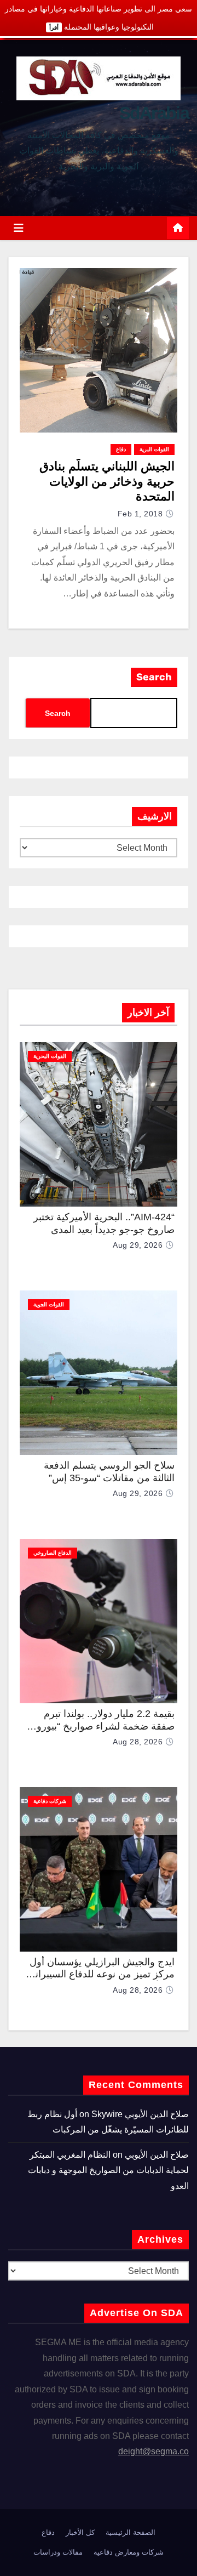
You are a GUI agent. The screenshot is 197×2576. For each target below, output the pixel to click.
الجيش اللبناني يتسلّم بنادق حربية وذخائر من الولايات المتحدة (107, 481)
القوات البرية (154, 449)
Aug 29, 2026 (138, 1245)
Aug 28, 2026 (138, 1742)
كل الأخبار (80, 2532)
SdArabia (154, 113)
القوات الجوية (49, 1304)
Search (154, 677)
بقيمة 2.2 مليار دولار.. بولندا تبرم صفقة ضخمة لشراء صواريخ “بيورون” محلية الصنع (100, 1726)
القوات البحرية (50, 1056)
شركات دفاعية (50, 1801)
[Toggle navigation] (19, 228)
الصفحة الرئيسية (131, 2532)
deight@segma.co (153, 2451)
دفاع (121, 449)
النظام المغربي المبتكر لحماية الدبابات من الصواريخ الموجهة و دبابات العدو (108, 2170)
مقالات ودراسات (58, 2552)
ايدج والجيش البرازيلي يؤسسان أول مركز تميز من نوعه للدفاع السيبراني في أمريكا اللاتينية (101, 1974)
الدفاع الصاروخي (53, 1553)
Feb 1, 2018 (140, 514)
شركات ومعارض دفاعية (129, 2552)
